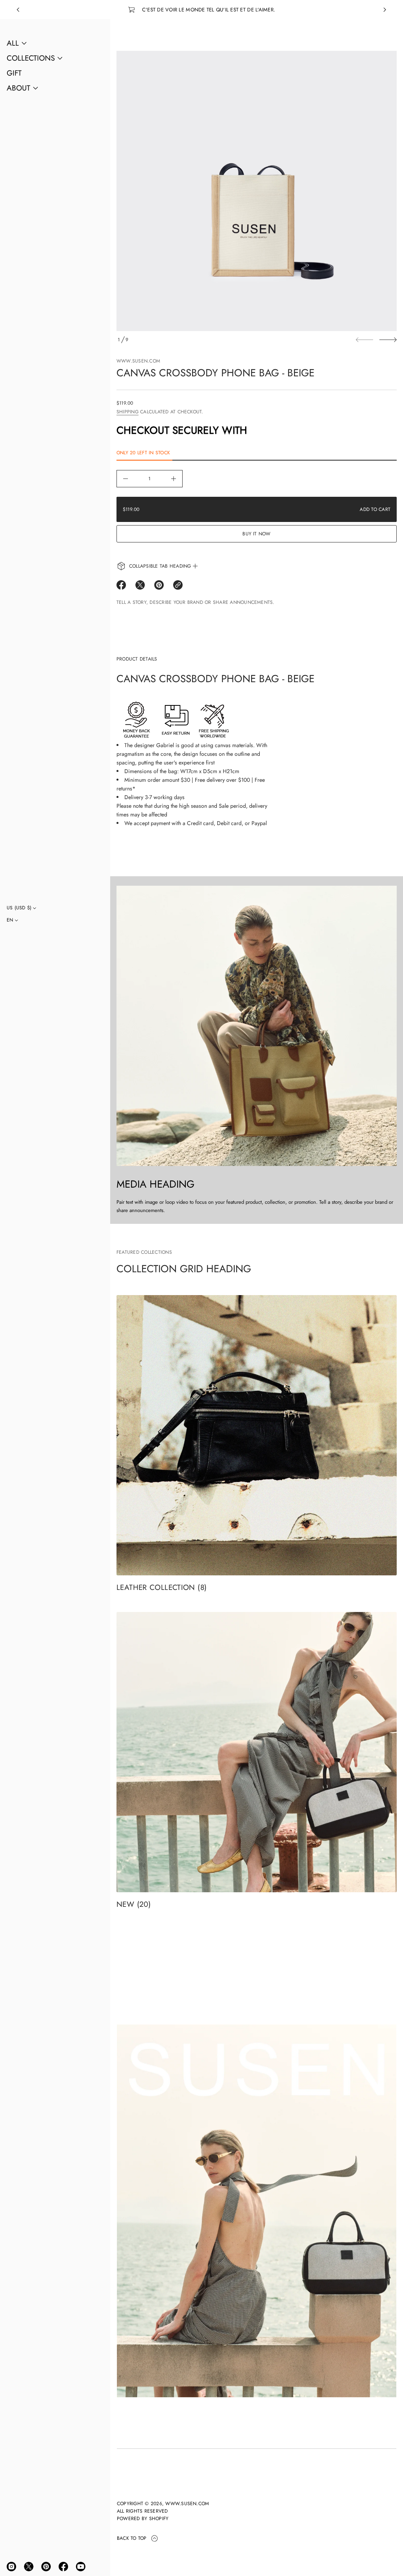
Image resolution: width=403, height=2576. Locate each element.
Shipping (128, 412)
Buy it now (256, 534)
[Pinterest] (46, 2567)
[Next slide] (388, 340)
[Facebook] (63, 2567)
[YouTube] (81, 2567)
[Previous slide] (18, 10)
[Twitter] (29, 2567)
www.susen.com (138, 361)
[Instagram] (11, 2567)
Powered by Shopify (143, 2519)
